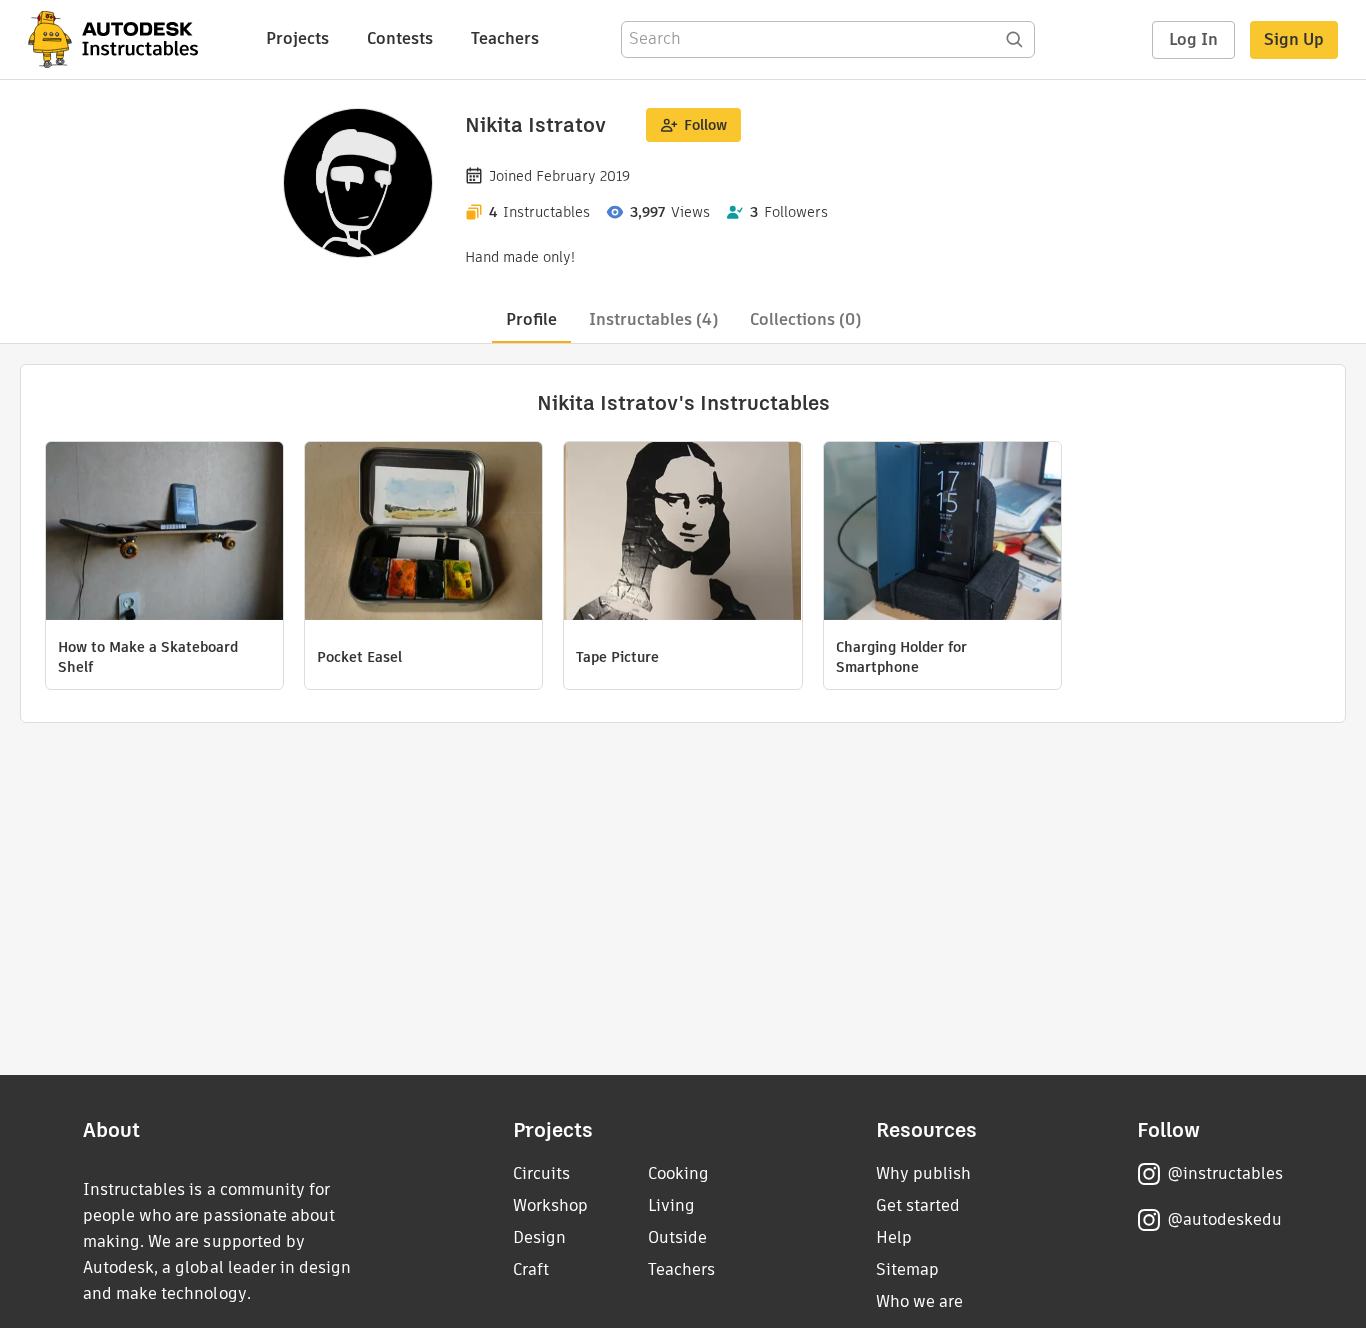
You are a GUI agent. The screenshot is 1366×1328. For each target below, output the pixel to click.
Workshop (550, 1205)
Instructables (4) (653, 319)
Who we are (919, 1301)
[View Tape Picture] (682, 533)
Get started (918, 1205)
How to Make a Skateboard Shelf (148, 657)
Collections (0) (805, 319)
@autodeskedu (1224, 1219)
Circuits (541, 1173)
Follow (705, 125)
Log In (1193, 39)
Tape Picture (617, 657)
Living (671, 1205)
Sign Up (1294, 39)
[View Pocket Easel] (423, 533)
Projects (297, 38)
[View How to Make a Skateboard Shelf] (164, 533)
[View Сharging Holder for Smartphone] (942, 533)
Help (894, 1237)
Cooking (678, 1173)
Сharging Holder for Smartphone (901, 657)
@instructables (1225, 1173)
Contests (400, 38)
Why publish (923, 1173)
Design (539, 1237)
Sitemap (907, 1269)
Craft (531, 1269)
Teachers (505, 38)
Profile (531, 319)
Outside (677, 1237)
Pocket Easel (359, 657)
